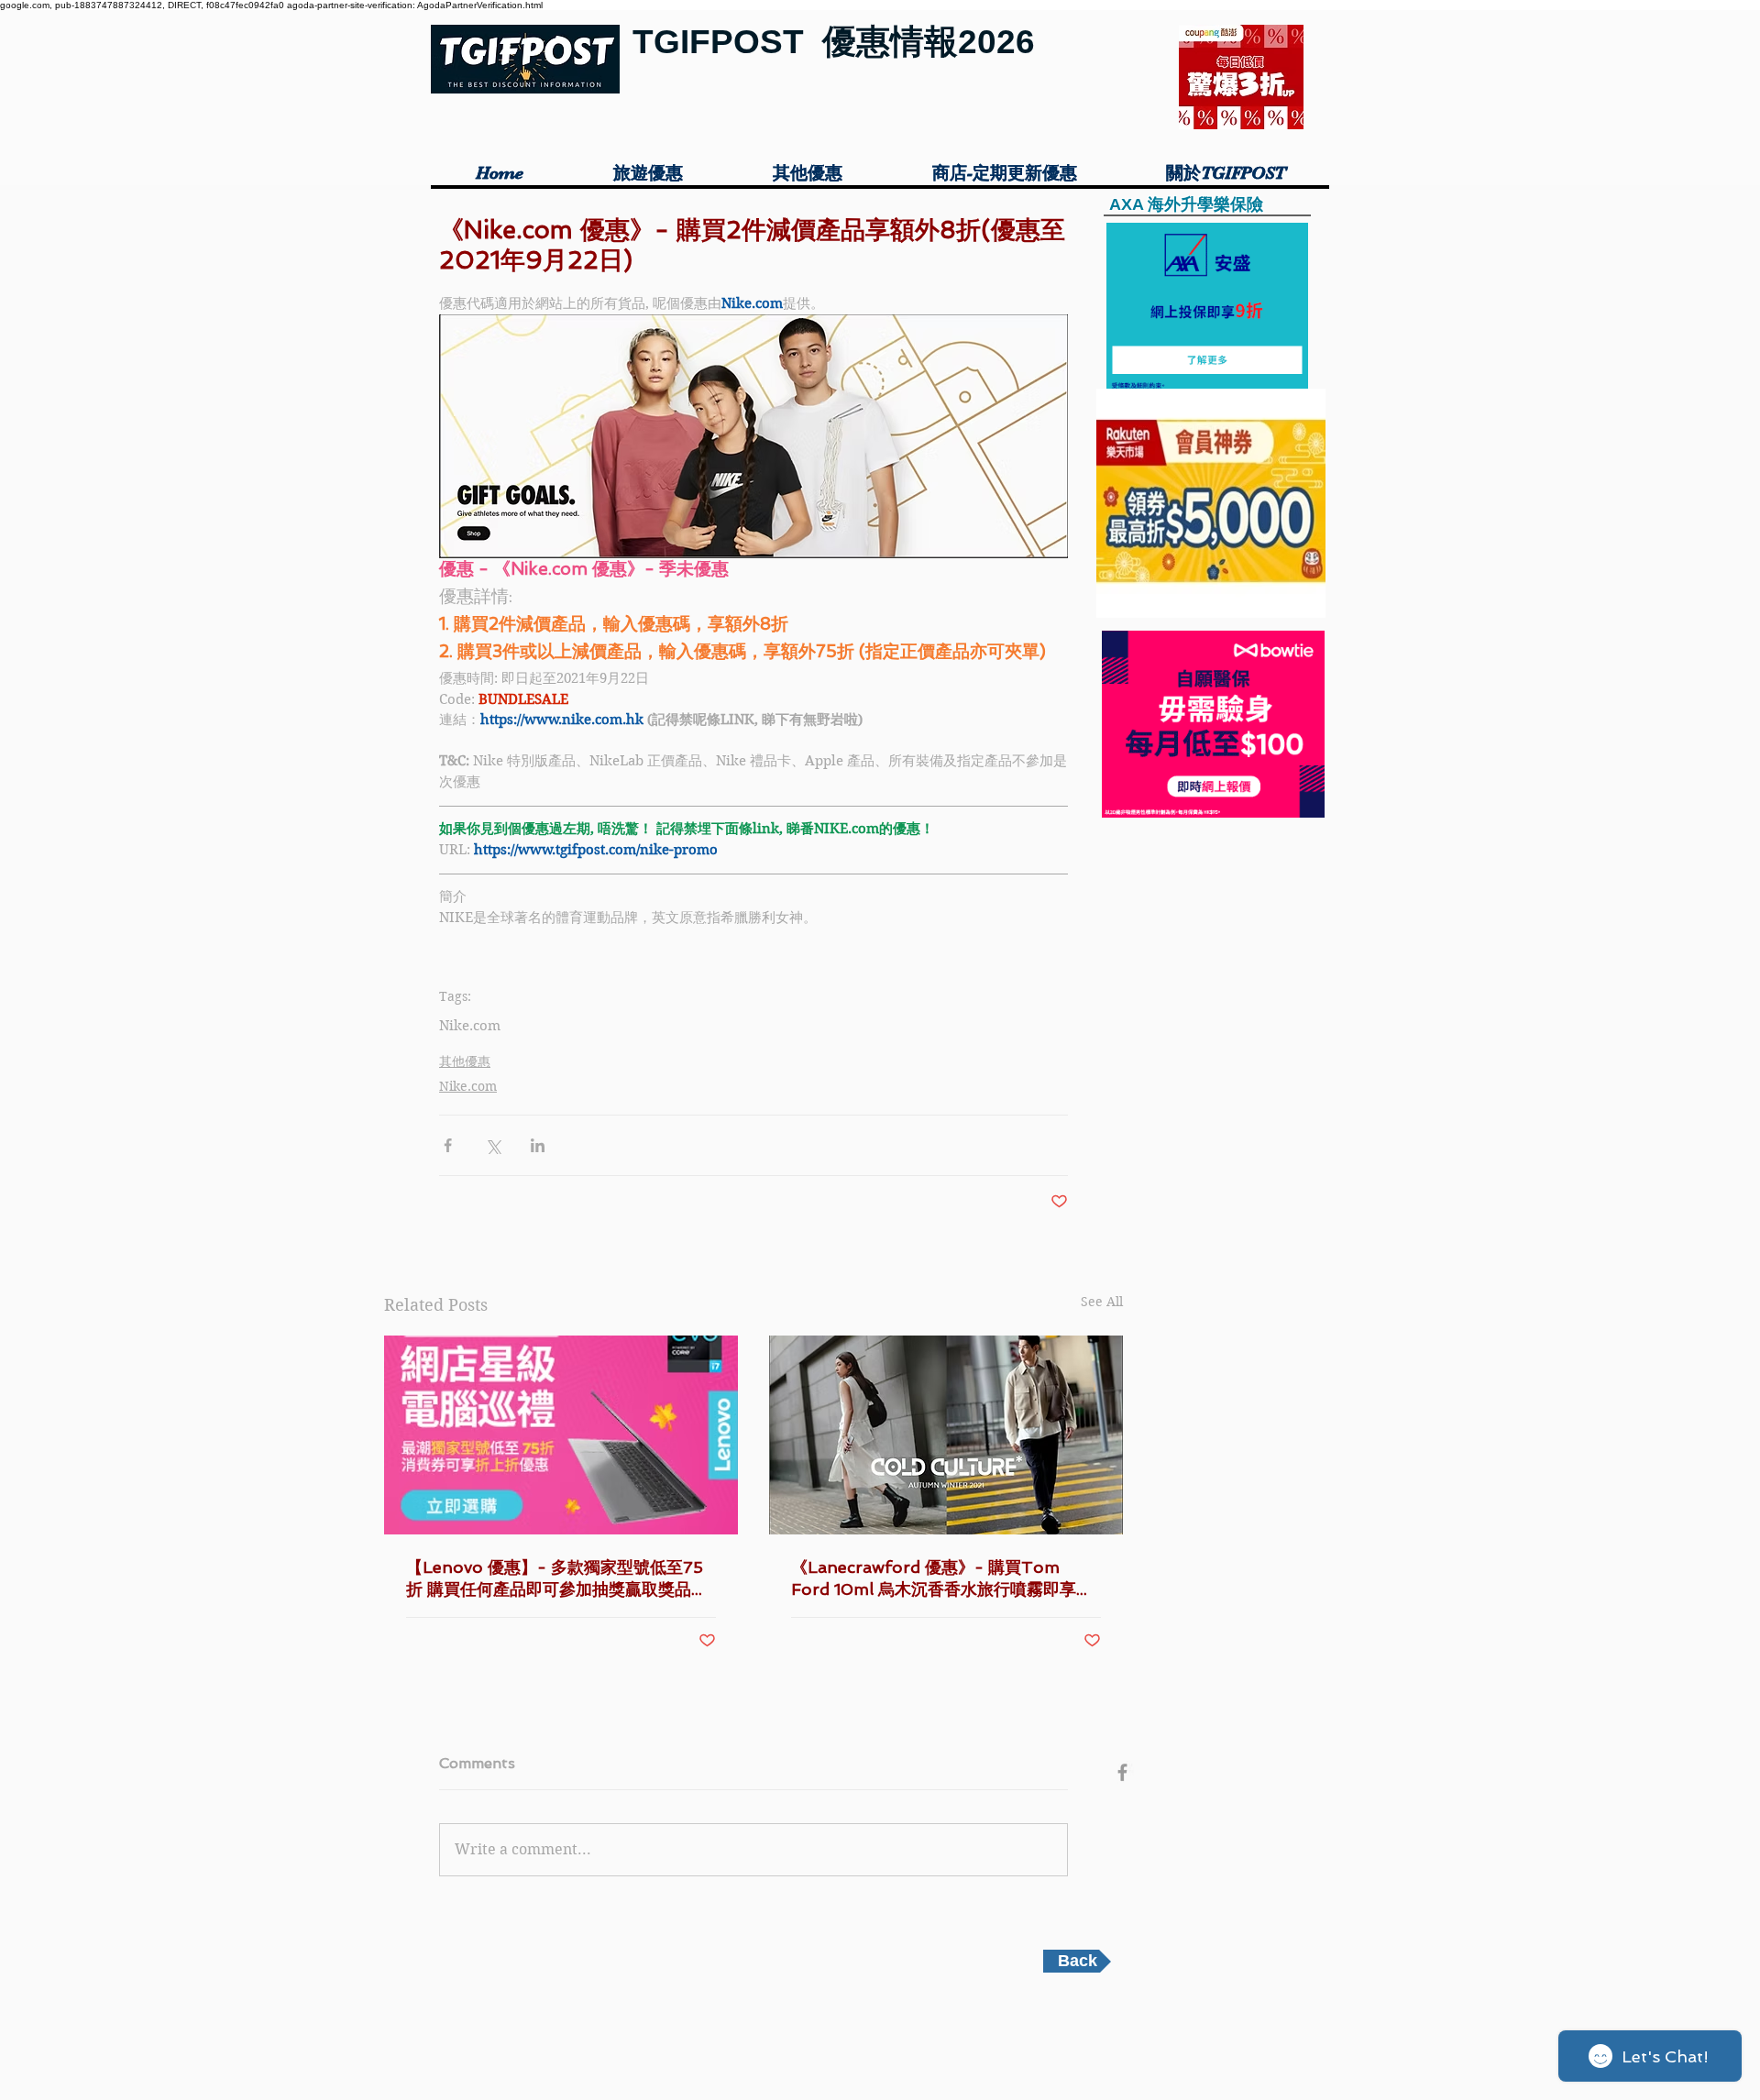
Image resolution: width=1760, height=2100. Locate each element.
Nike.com (470, 1026)
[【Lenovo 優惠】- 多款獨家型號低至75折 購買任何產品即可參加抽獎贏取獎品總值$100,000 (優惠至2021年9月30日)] (561, 1435)
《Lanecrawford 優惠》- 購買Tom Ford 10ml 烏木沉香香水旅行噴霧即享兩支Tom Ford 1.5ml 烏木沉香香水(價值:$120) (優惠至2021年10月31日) (942, 1579)
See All (1102, 1302)
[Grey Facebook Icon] (1122, 1772)
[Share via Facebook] (448, 1145)
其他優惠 (465, 1061)
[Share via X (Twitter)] (493, 1145)
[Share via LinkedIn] (538, 1145)
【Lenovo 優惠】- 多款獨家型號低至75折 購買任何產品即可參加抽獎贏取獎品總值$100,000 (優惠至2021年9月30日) (557, 1579)
